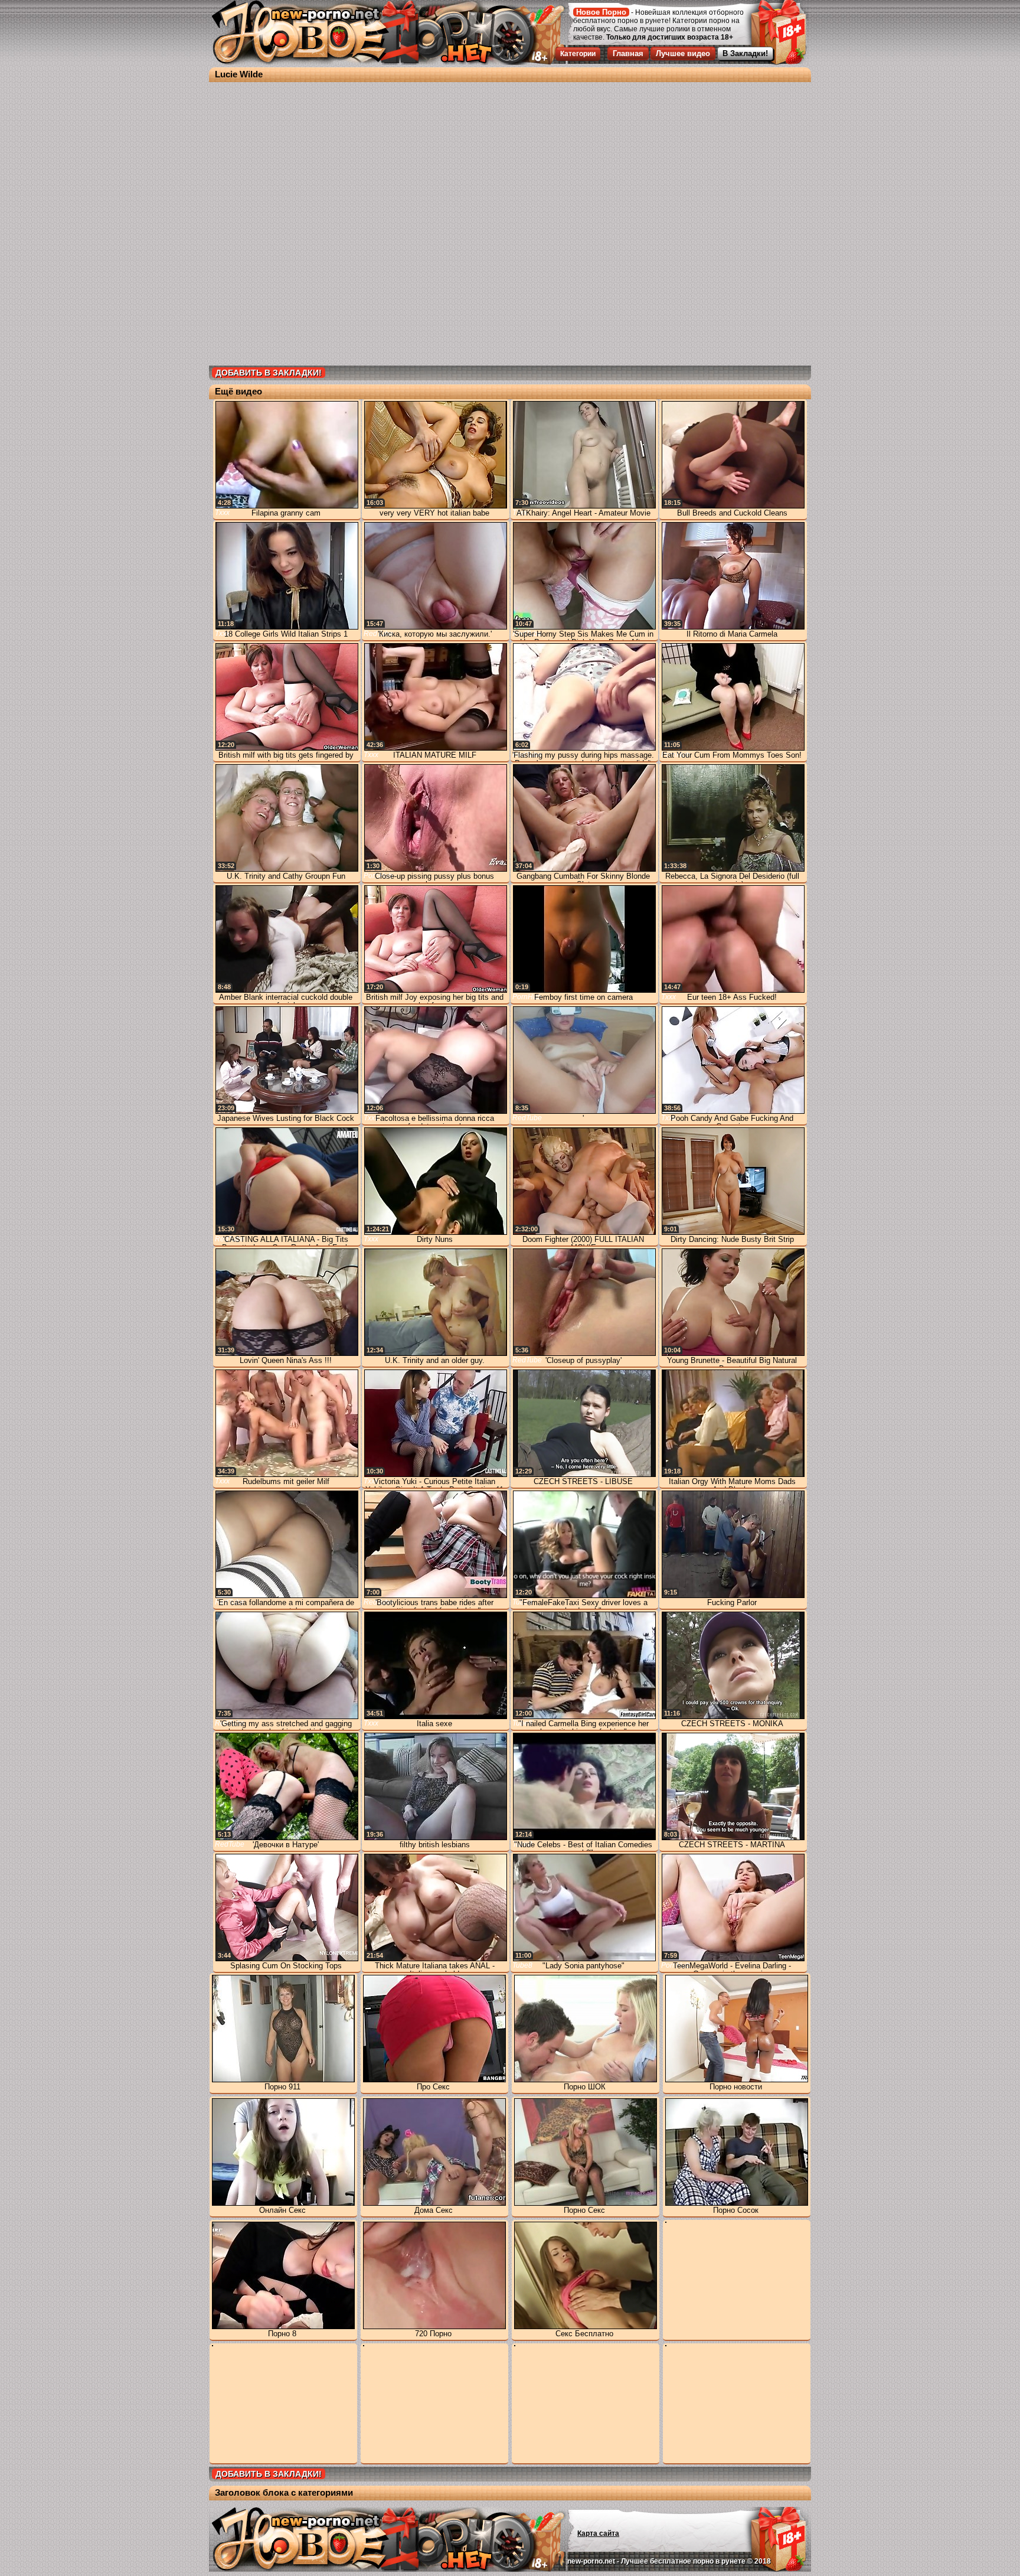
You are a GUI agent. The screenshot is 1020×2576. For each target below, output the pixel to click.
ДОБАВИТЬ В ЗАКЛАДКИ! (269, 373)
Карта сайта (598, 2533)
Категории (578, 54)
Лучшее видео (683, 53)
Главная (628, 53)
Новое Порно (601, 12)
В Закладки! (745, 53)
